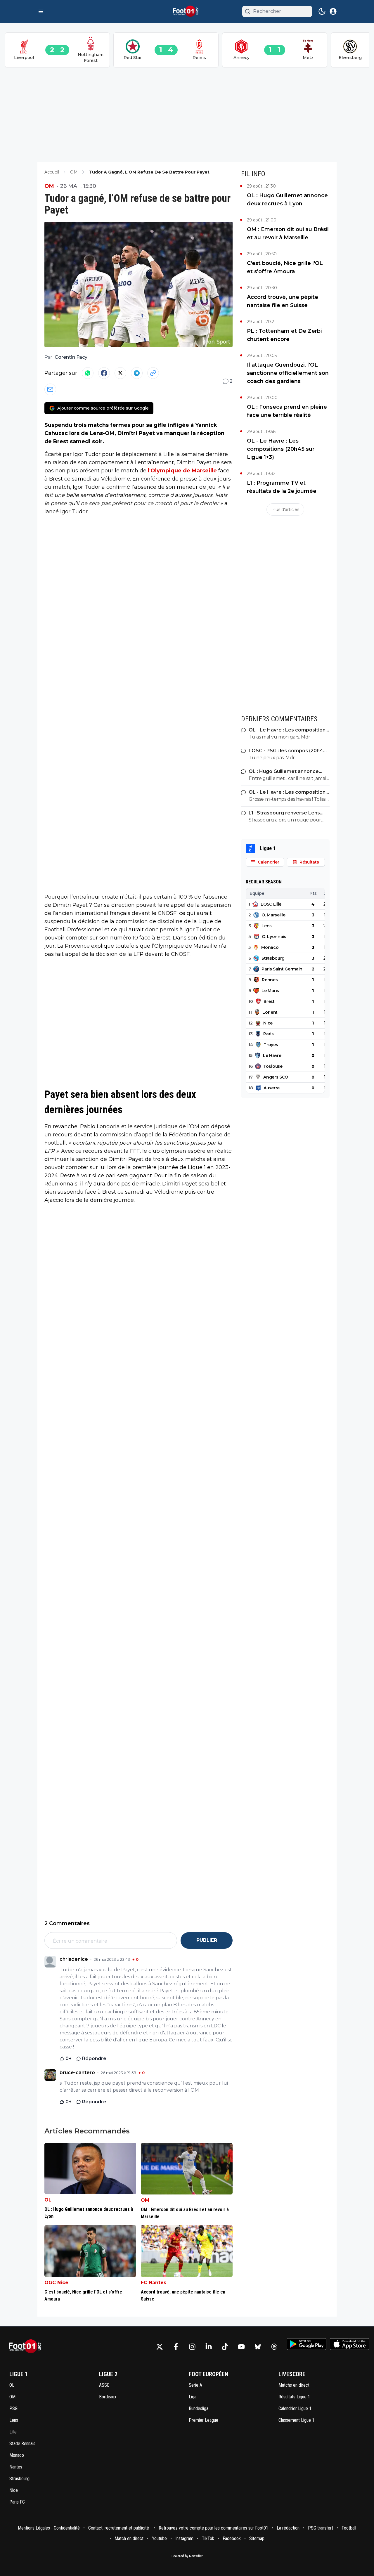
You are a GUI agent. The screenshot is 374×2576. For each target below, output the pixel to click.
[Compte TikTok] (225, 2347)
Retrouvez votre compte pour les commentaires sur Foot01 (213, 2528)
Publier (207, 1940)
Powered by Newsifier (187, 2556)
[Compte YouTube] (241, 2347)
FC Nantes (154, 2283)
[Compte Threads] (274, 2347)
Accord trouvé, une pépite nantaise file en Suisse (283, 301)
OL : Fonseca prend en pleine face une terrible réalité (287, 411)
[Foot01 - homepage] (187, 11)
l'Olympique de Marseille (182, 471)
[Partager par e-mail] (50, 389)
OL (48, 2200)
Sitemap (257, 2538)
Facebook (232, 2538)
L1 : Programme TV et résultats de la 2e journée (282, 487)
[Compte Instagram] (192, 2347)
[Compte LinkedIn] (209, 2347)
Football (349, 2528)
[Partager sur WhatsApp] (88, 373)
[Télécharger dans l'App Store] (350, 2344)
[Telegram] (137, 373)
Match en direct (129, 2538)
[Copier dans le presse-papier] (153, 373)
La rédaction (288, 2528)
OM (49, 186)
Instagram (184, 2538)
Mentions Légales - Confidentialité (49, 2528)
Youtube (159, 2538)
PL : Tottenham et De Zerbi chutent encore (284, 335)
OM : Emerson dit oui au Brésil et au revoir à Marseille (288, 233)
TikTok (208, 2538)
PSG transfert (321, 2528)
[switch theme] (322, 11)
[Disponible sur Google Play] (307, 2344)
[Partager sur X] (120, 373)
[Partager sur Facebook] (104, 373)
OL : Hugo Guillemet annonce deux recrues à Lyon (287, 200)
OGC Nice (56, 2283)
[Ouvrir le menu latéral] (41, 11)
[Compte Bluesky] (258, 2347)
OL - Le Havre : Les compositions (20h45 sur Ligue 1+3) (281, 449)
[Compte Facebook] (176, 2347)
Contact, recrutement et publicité (119, 2528)
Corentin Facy (71, 357)
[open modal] (333, 11)
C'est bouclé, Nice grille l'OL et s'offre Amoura (285, 267)
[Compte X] (160, 2347)
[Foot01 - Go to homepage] (27, 2347)
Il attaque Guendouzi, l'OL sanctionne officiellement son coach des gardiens (288, 373)
